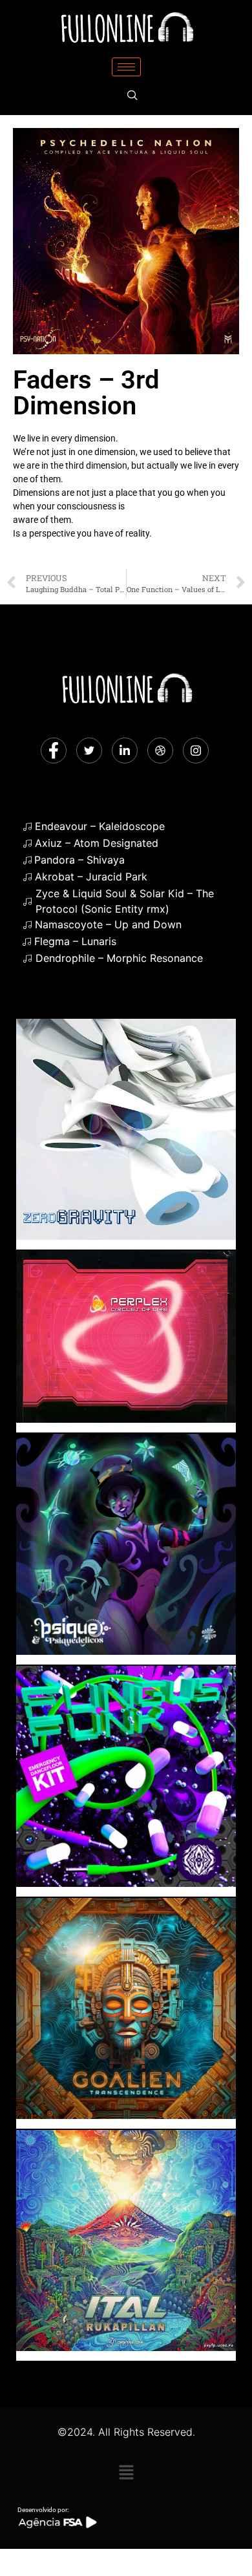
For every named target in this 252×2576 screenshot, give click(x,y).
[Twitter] (89, 750)
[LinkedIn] (125, 750)
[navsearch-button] (132, 96)
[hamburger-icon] (126, 67)
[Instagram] (196, 750)
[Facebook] (54, 750)
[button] (126, 2472)
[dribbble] (160, 750)
